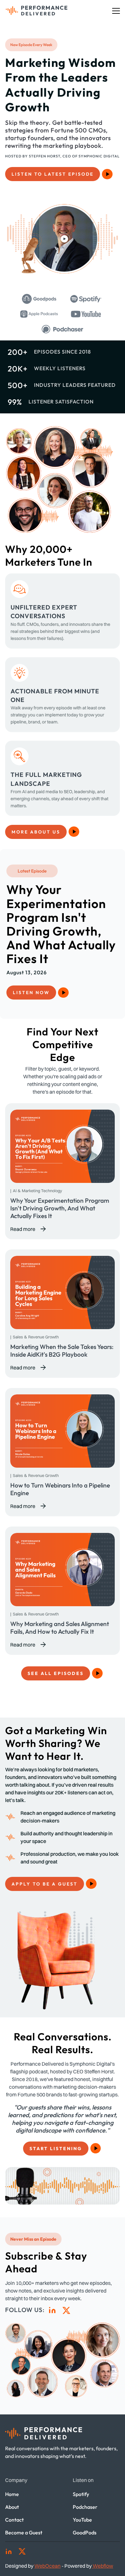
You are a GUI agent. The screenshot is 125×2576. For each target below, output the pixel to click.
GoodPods (85, 2532)
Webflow (102, 2566)
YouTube (82, 2520)
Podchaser (85, 2507)
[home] (35, 11)
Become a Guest (24, 2532)
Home (12, 2494)
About (12, 2507)
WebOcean (47, 2566)
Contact (14, 2520)
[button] (116, 11)
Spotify (81, 2494)
